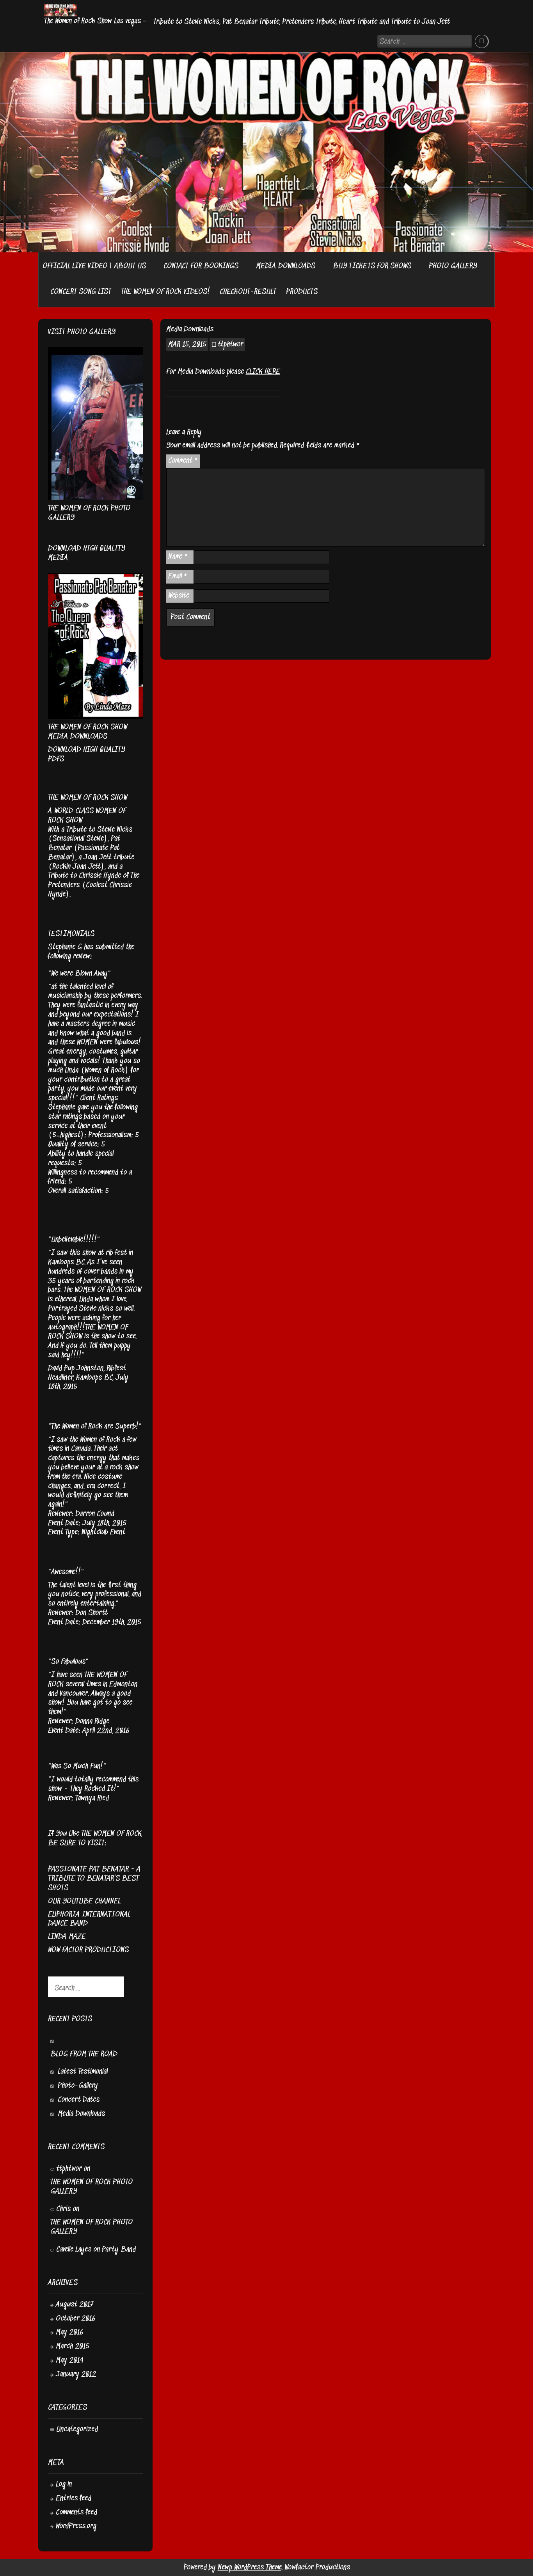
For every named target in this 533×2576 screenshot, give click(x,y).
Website (179, 596)
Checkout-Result (248, 292)
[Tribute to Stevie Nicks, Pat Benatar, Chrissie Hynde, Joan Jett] (151, 266)
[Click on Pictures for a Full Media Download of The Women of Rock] (320, 266)
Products (302, 292)
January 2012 (76, 2375)
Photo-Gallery (78, 2086)
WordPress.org (76, 2526)
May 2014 (70, 2360)
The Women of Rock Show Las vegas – (95, 21)
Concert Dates (79, 2100)
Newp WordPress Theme (250, 2568)
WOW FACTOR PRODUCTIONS (88, 1950)
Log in (64, 2485)
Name (178, 557)
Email (178, 576)
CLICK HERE (263, 372)
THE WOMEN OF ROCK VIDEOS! (165, 292)
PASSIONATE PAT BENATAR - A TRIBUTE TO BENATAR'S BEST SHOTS (94, 1879)
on (68, 2209)
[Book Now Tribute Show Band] (243, 266)
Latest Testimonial (83, 2072)
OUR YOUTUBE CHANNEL (84, 1901)
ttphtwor (230, 345)
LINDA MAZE (67, 1937)
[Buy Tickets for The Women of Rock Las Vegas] (416, 266)
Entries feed (74, 2499)
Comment (183, 461)
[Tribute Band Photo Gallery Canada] (43, 290)
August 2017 (75, 2305)
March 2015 (73, 2346)
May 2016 (70, 2332)
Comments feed (76, 2513)
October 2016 (76, 2319)
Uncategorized (77, 2430)
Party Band (119, 2250)
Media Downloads (81, 2114)
